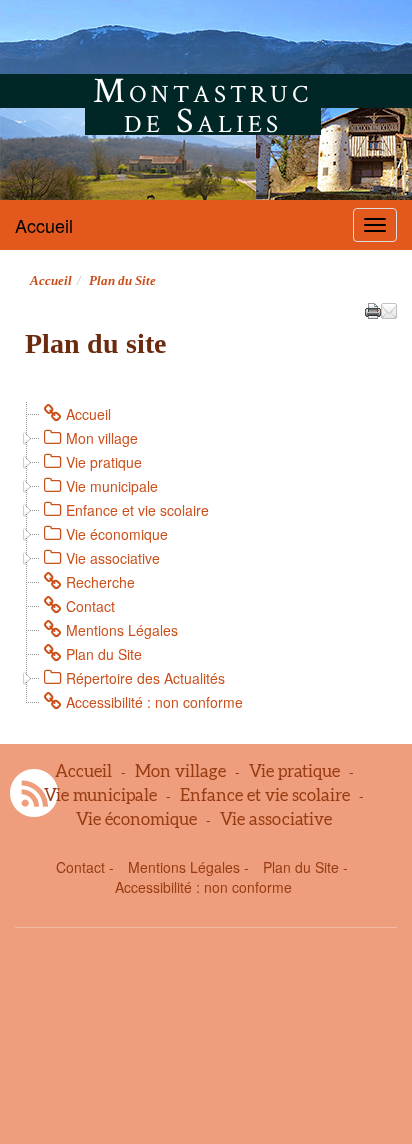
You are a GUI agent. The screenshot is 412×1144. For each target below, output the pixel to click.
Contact (90, 606)
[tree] (206, 558)
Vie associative (113, 558)
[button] (389, 309)
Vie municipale (112, 486)
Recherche (100, 582)
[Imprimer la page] (373, 309)
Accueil (44, 225)
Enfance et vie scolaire (137, 510)
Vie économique (117, 534)
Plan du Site (104, 654)
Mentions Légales (122, 630)
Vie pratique (104, 462)
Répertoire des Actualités (145, 678)
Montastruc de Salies (202, 105)
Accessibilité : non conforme (154, 702)
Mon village (102, 438)
